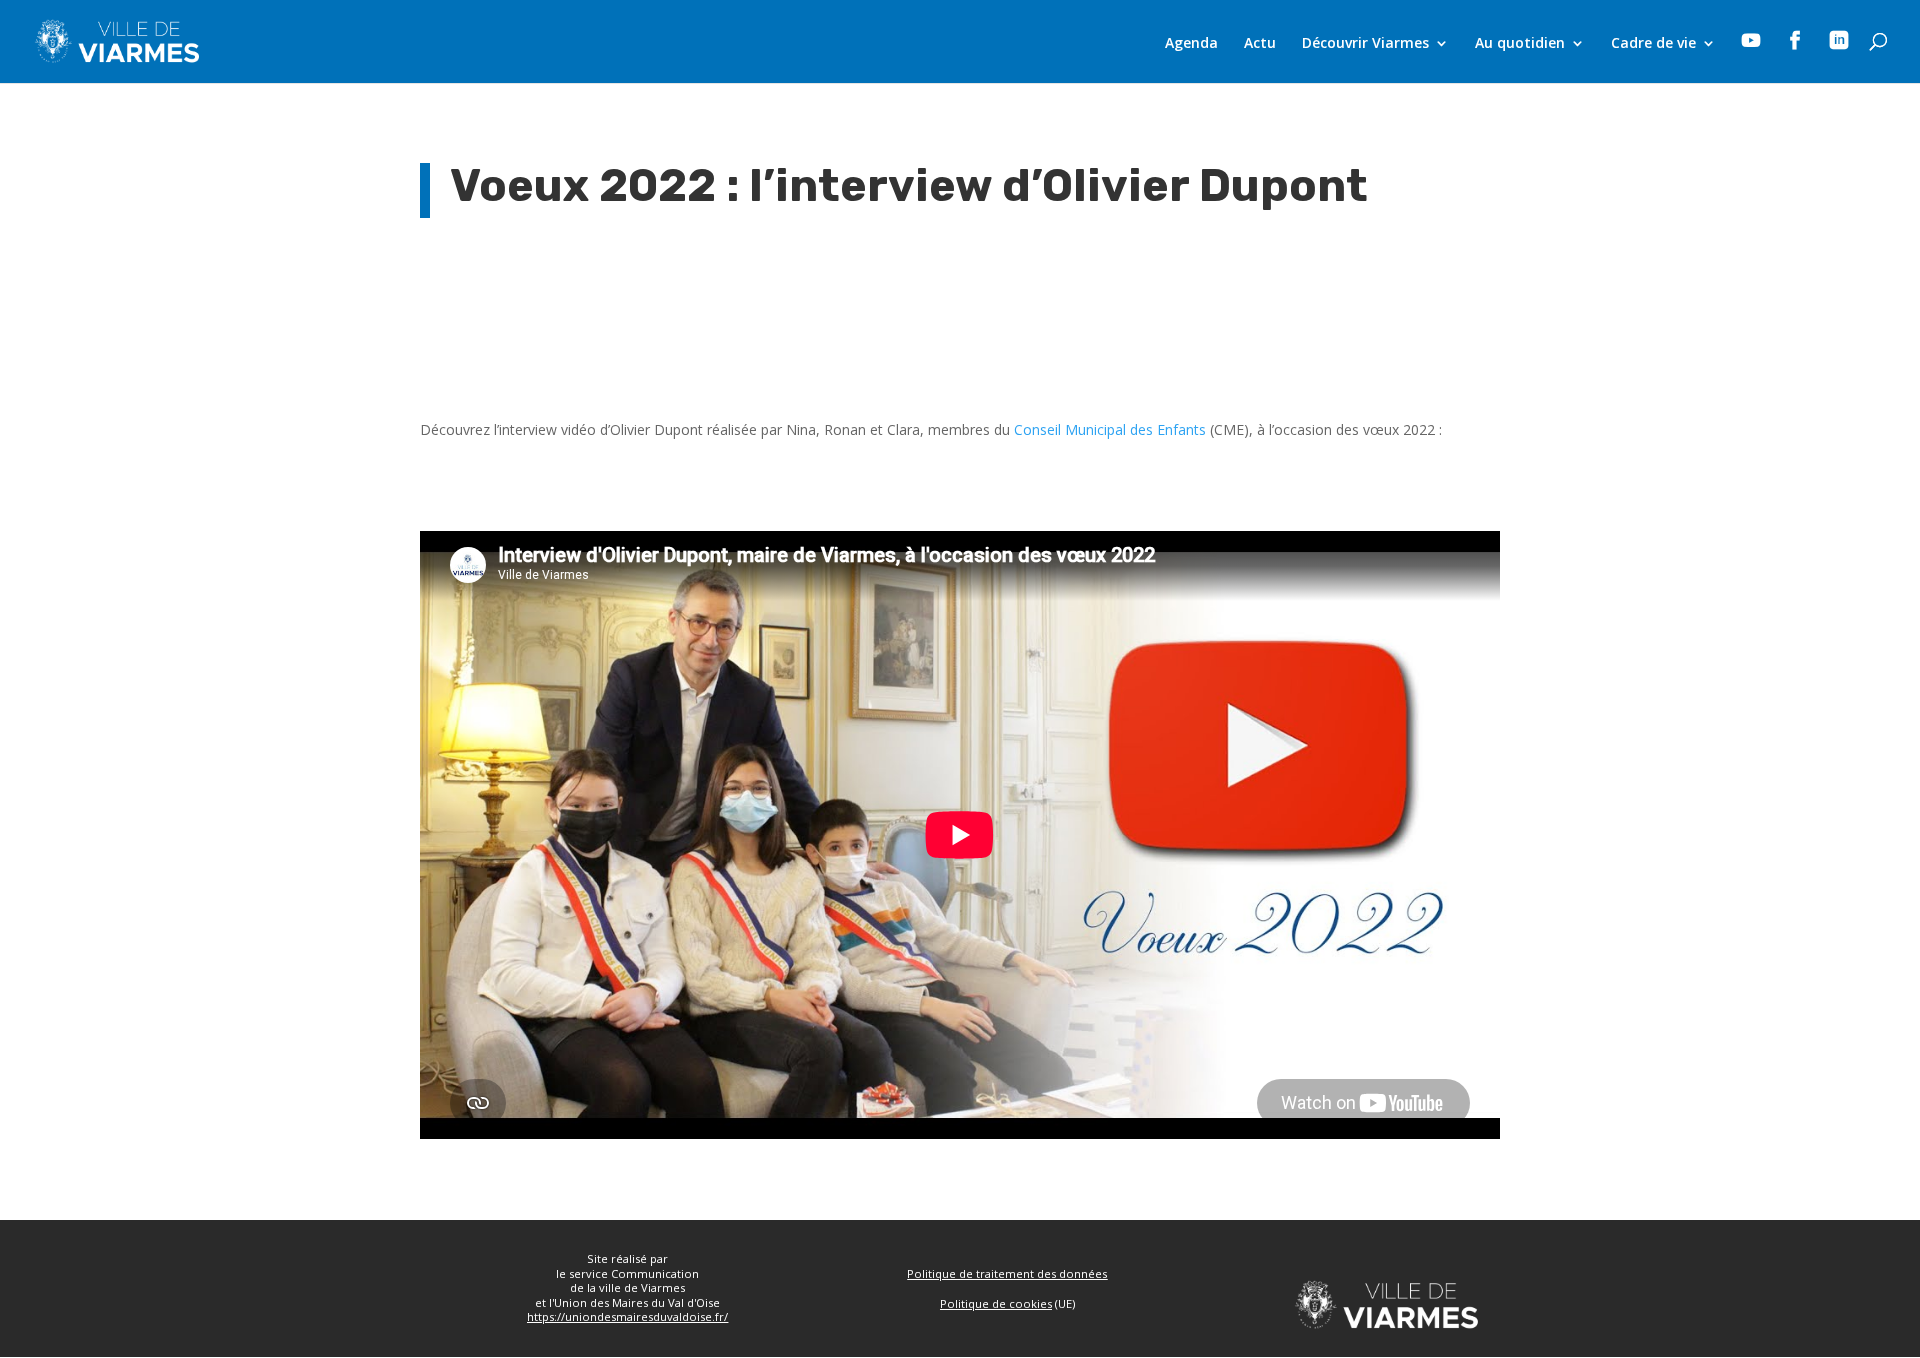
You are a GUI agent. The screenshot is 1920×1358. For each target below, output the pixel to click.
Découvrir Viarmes (1365, 44)
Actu (1260, 44)
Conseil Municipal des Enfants (1110, 429)
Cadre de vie (1653, 44)
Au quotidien (1520, 44)
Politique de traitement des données (1007, 1273)
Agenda (1191, 44)
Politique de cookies (996, 1303)
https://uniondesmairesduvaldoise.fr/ (627, 1316)
